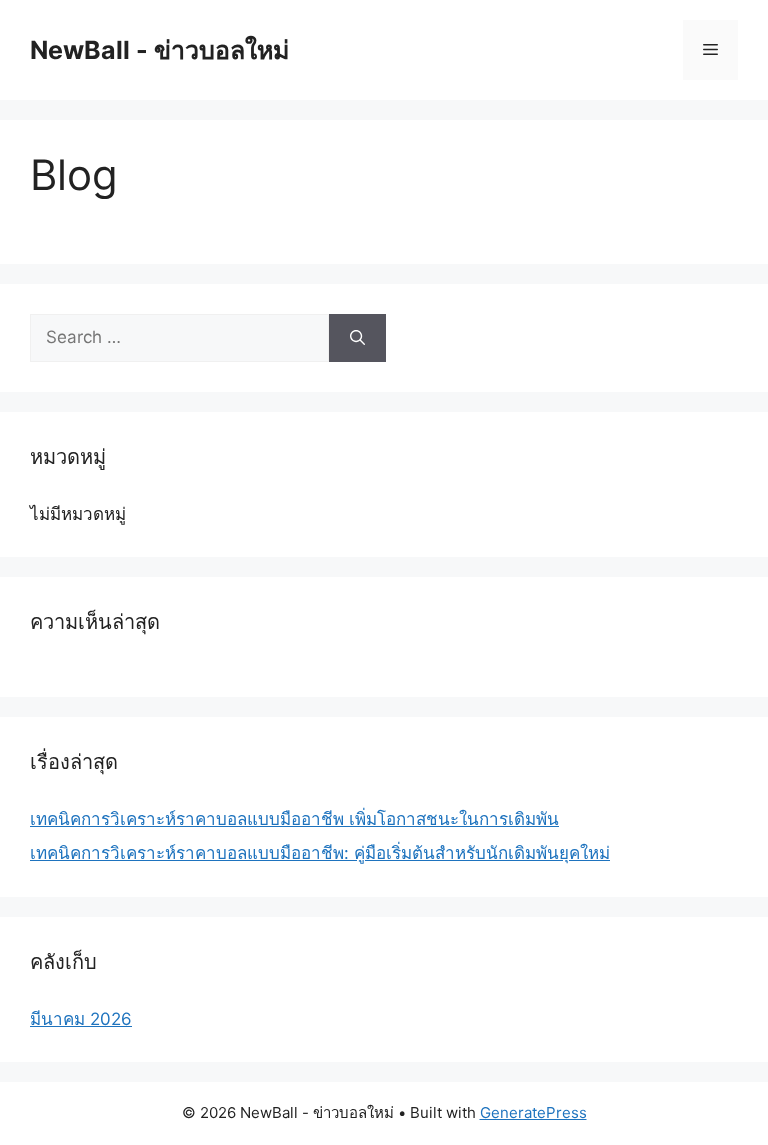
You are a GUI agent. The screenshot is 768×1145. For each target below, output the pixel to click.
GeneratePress (533, 1112)
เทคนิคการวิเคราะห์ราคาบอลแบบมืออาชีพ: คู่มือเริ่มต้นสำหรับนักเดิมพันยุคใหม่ (320, 853)
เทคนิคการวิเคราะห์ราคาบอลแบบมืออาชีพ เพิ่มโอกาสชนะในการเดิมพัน (294, 819)
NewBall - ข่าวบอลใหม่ (159, 50)
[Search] (357, 338)
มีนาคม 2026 (81, 1019)
